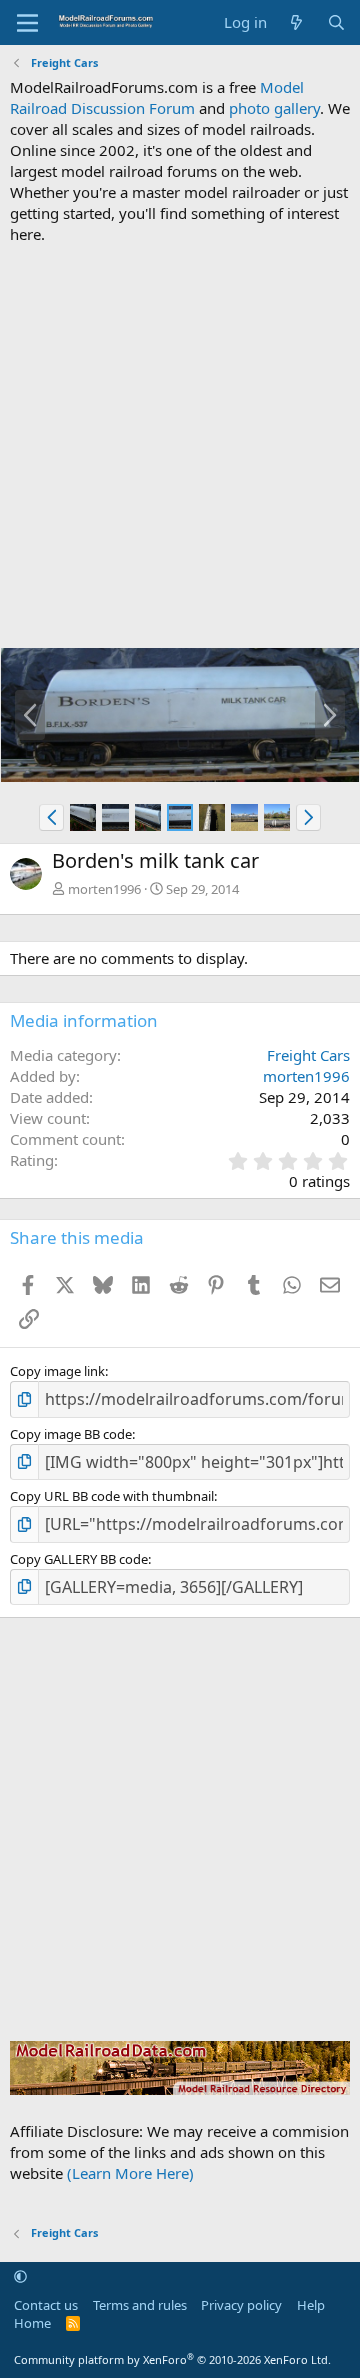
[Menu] (27, 23)
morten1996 (104, 889)
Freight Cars (308, 1055)
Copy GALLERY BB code (79, 1559)
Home (32, 2323)
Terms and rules (140, 2305)
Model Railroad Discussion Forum (157, 97)
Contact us (46, 2305)
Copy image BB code (71, 1434)
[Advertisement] (180, 446)
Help (311, 2305)
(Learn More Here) (130, 2173)
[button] (51, 817)
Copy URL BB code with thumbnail (112, 1496)
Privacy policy (241, 2305)
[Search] (336, 22)
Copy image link (57, 1371)
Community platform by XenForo (172, 2359)
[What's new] (296, 22)
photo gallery (274, 108)
